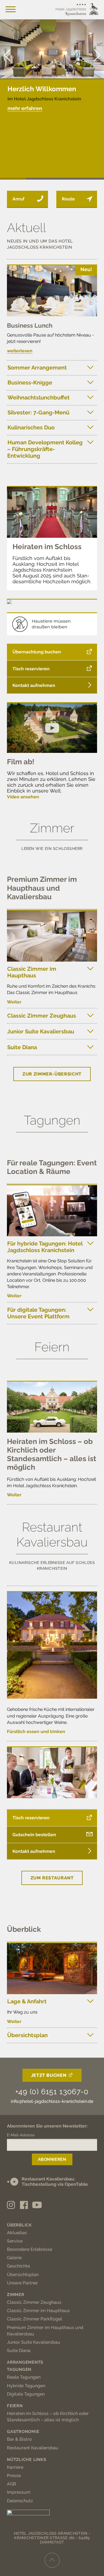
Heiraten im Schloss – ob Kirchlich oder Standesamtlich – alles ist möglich (52, 1454)
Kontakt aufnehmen (34, 685)
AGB (12, 2484)
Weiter (14, 1002)
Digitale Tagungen (26, 2394)
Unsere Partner (22, 2283)
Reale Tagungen (24, 2377)
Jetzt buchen (49, 2075)
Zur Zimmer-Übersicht (52, 1074)
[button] (97, 55)
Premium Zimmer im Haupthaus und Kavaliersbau (42, 888)
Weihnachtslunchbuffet (39, 398)
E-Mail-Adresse (21, 2135)
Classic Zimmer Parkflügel (35, 2319)
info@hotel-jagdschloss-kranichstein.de (52, 2101)
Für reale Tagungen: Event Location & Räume (52, 1167)
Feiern (15, 2406)
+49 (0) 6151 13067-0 (52, 2092)
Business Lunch (30, 325)
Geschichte (18, 2266)
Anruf (18, 199)
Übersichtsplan (27, 2035)
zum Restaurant (52, 1878)
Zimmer (16, 2295)
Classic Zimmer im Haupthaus (32, 972)
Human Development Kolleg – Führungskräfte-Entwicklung (45, 449)
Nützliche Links (26, 2460)
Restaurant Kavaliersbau (33, 2448)
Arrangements (25, 2362)
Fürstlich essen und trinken (36, 1732)
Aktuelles (17, 2233)
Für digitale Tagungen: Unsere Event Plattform (38, 1313)
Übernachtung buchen (37, 652)
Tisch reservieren (31, 669)
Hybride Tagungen (26, 2386)
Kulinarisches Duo (31, 427)
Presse (14, 2476)
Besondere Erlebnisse (30, 2249)
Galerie (14, 2258)
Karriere (15, 2467)
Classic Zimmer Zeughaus (42, 1016)
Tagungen (19, 2369)
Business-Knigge (30, 383)
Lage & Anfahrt (27, 2001)
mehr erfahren (25, 108)
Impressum (19, 2492)
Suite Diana (22, 1047)
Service (15, 2241)
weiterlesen (20, 351)
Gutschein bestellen (34, 1835)
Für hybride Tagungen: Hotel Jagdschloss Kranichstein (45, 1247)
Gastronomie (23, 2432)
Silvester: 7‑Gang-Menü (38, 412)
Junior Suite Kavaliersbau (41, 1031)
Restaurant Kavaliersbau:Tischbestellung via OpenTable (55, 2182)
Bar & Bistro (19, 2439)
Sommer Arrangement (37, 368)
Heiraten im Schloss (47, 547)
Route (68, 199)
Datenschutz (20, 2501)
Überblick (24, 1929)
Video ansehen (23, 797)
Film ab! (21, 762)
